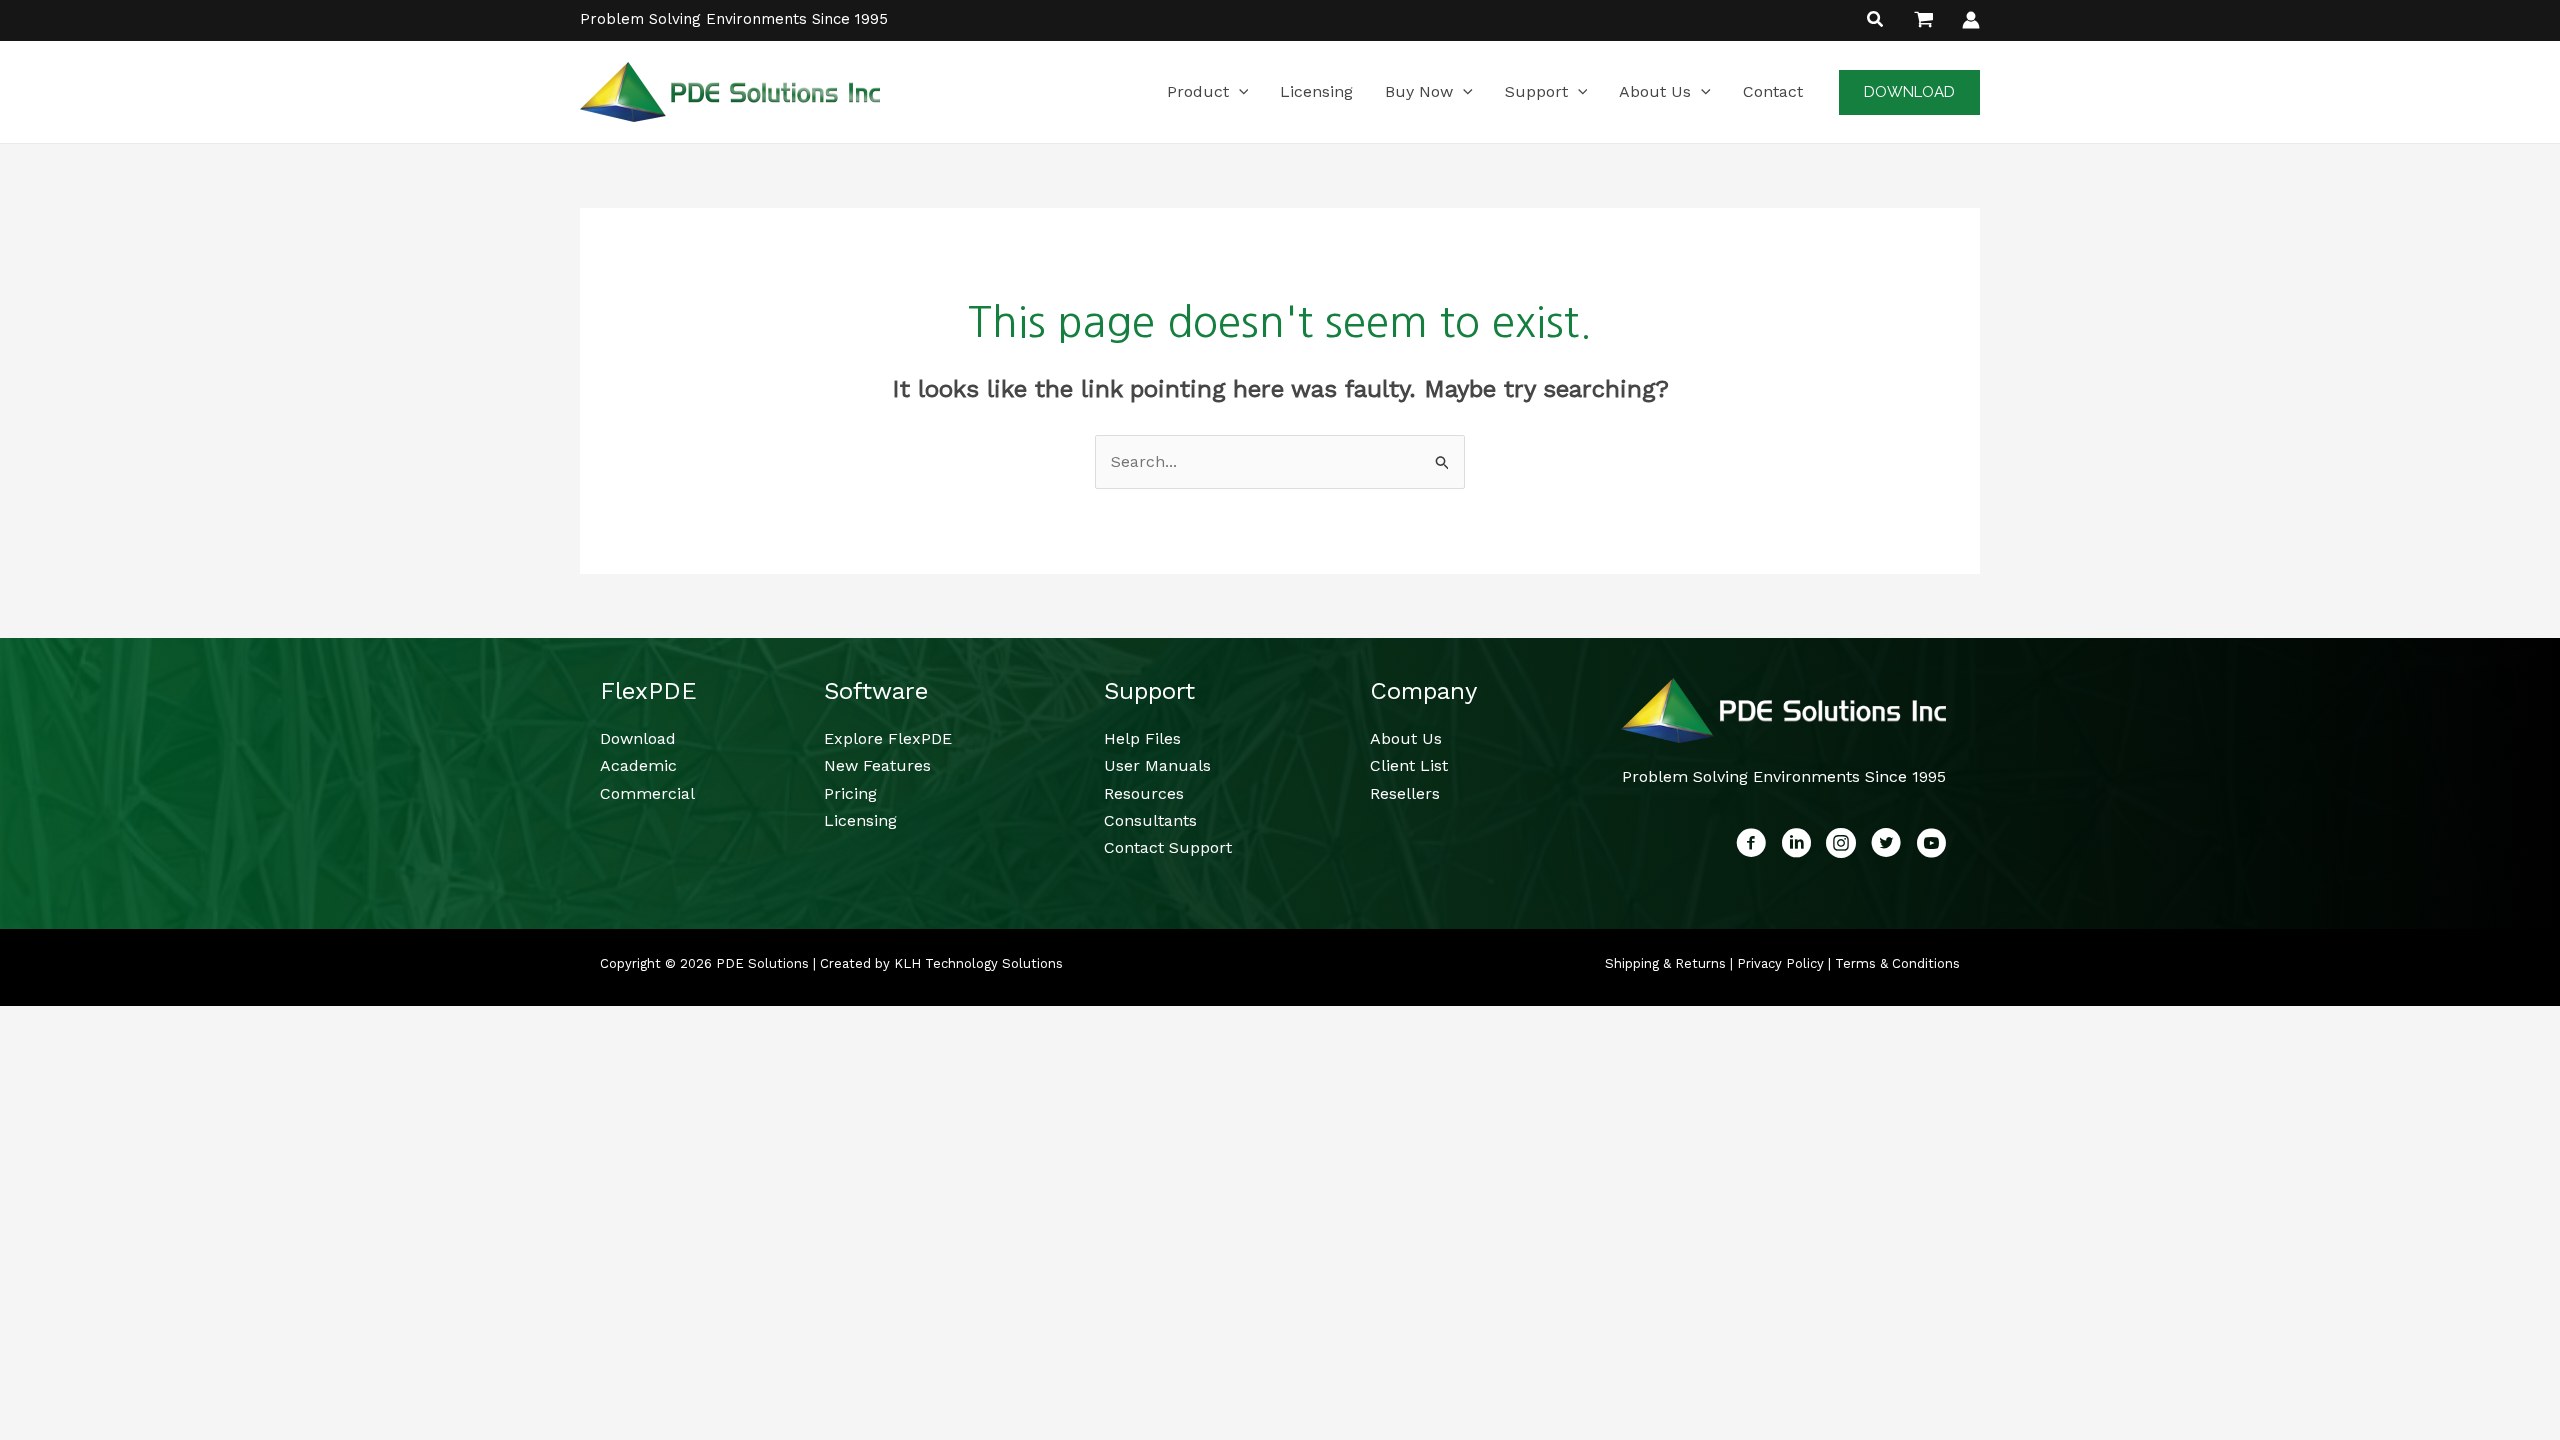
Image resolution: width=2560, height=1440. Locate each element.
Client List (1409, 765)
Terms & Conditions (1897, 963)
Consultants (1150, 820)
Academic (638, 765)
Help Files (1142, 738)
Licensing (860, 820)
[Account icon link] (1971, 20)
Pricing (850, 793)
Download (638, 738)
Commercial (647, 793)
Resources (1144, 793)
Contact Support (1168, 847)
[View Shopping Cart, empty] (1923, 20)
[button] (1876, 21)
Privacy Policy (1780, 963)
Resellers (1405, 793)
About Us (1406, 738)
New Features (877, 765)
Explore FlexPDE (888, 738)
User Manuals (1157, 765)
